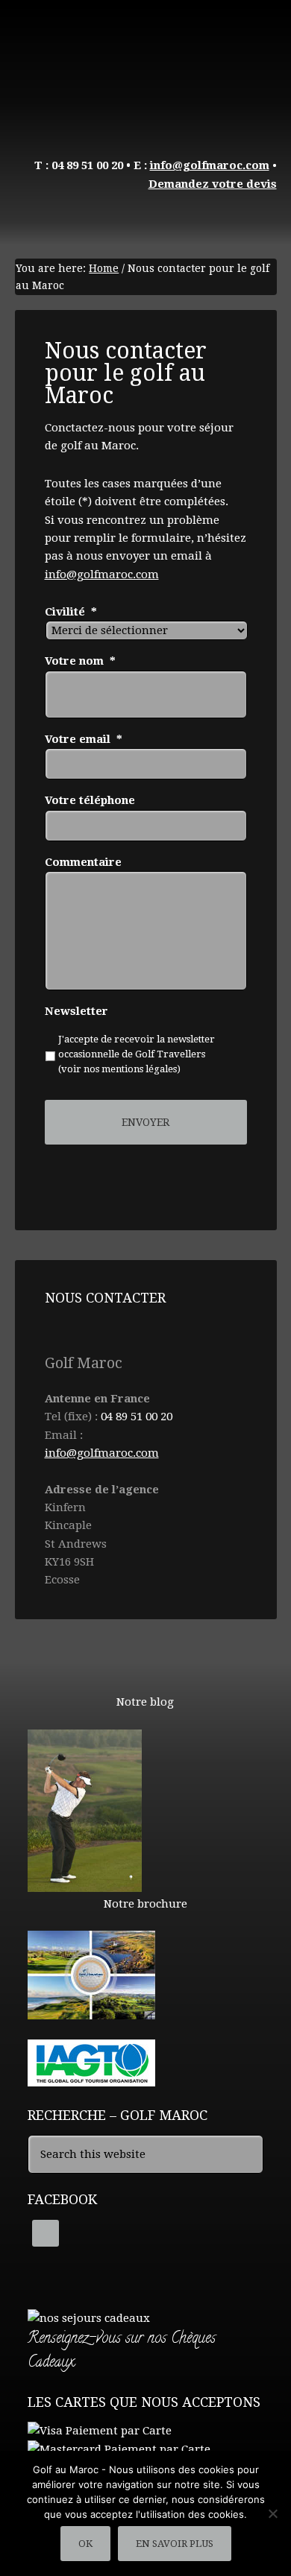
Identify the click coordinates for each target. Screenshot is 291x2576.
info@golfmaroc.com (102, 575)
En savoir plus (175, 2544)
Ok (85, 2544)
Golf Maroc (146, 67)
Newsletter (76, 1011)
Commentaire (83, 862)
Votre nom (80, 661)
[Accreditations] (91, 2080)
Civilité (71, 612)
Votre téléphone (90, 800)
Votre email (84, 739)
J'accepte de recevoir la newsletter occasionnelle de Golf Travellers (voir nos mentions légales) (137, 1054)
